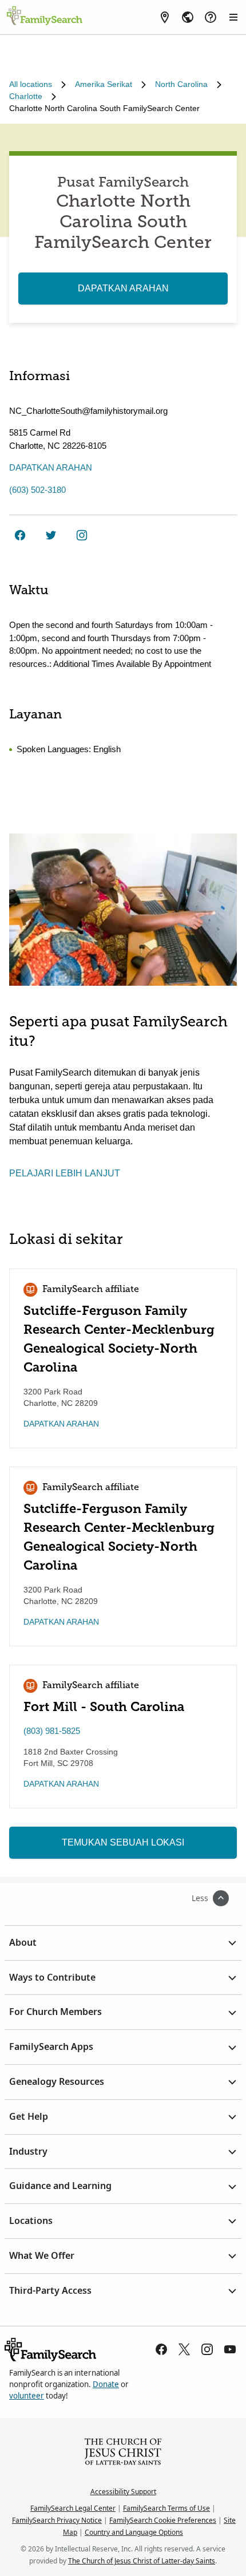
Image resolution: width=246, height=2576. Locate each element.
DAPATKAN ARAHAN (123, 288)
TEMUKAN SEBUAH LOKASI (123, 1842)
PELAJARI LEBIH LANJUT (65, 1173)
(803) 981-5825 (52, 1731)
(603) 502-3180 (37, 490)
